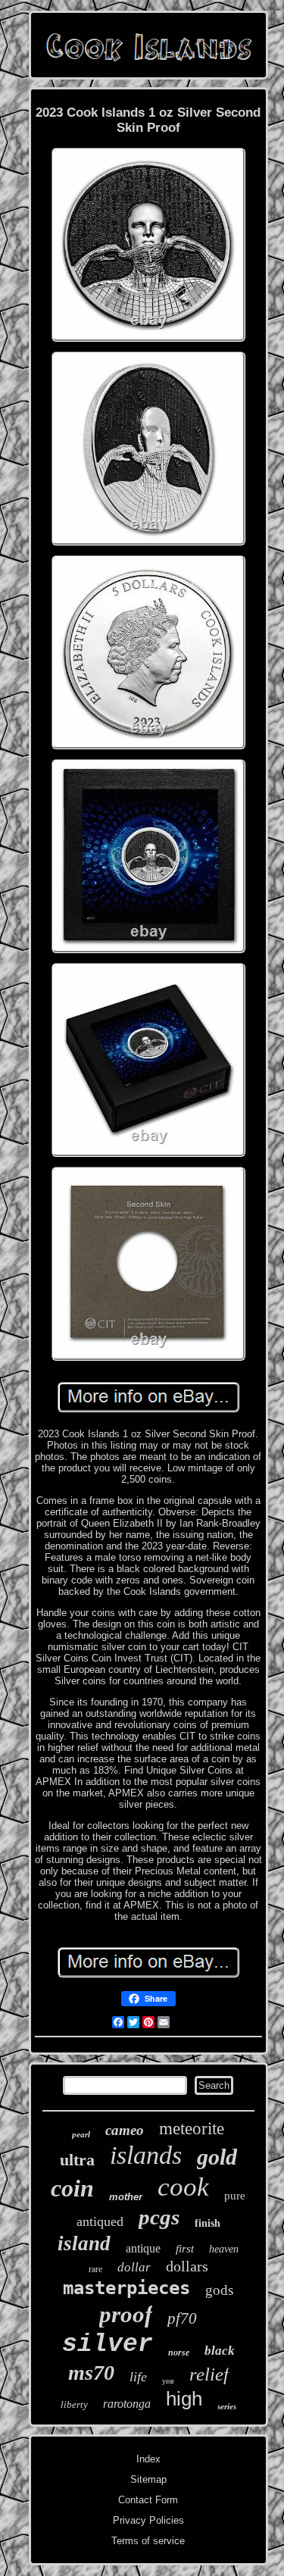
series (227, 2406)
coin (72, 2188)
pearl (81, 2134)
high (184, 2399)
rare (95, 2269)
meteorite (192, 2129)
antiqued (100, 2221)
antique (143, 2248)
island (84, 2243)
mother (126, 2197)
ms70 (91, 2373)
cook (183, 2187)
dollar (134, 2267)
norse (179, 2352)
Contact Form (148, 2500)
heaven (224, 2249)
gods (219, 2290)
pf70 (182, 2318)
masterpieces (126, 2288)
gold (217, 2157)
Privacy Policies (148, 2520)
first (185, 2249)
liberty (74, 2404)
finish (208, 2223)
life (138, 2377)
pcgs (159, 2217)
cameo (125, 2130)
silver (108, 2345)
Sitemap (148, 2479)
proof (126, 2314)
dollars (187, 2266)
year (168, 2381)
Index (148, 2459)
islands (146, 2155)
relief (209, 2374)
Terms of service (148, 2541)
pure (235, 2196)
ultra (77, 2160)
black (220, 2351)
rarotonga (127, 2404)
